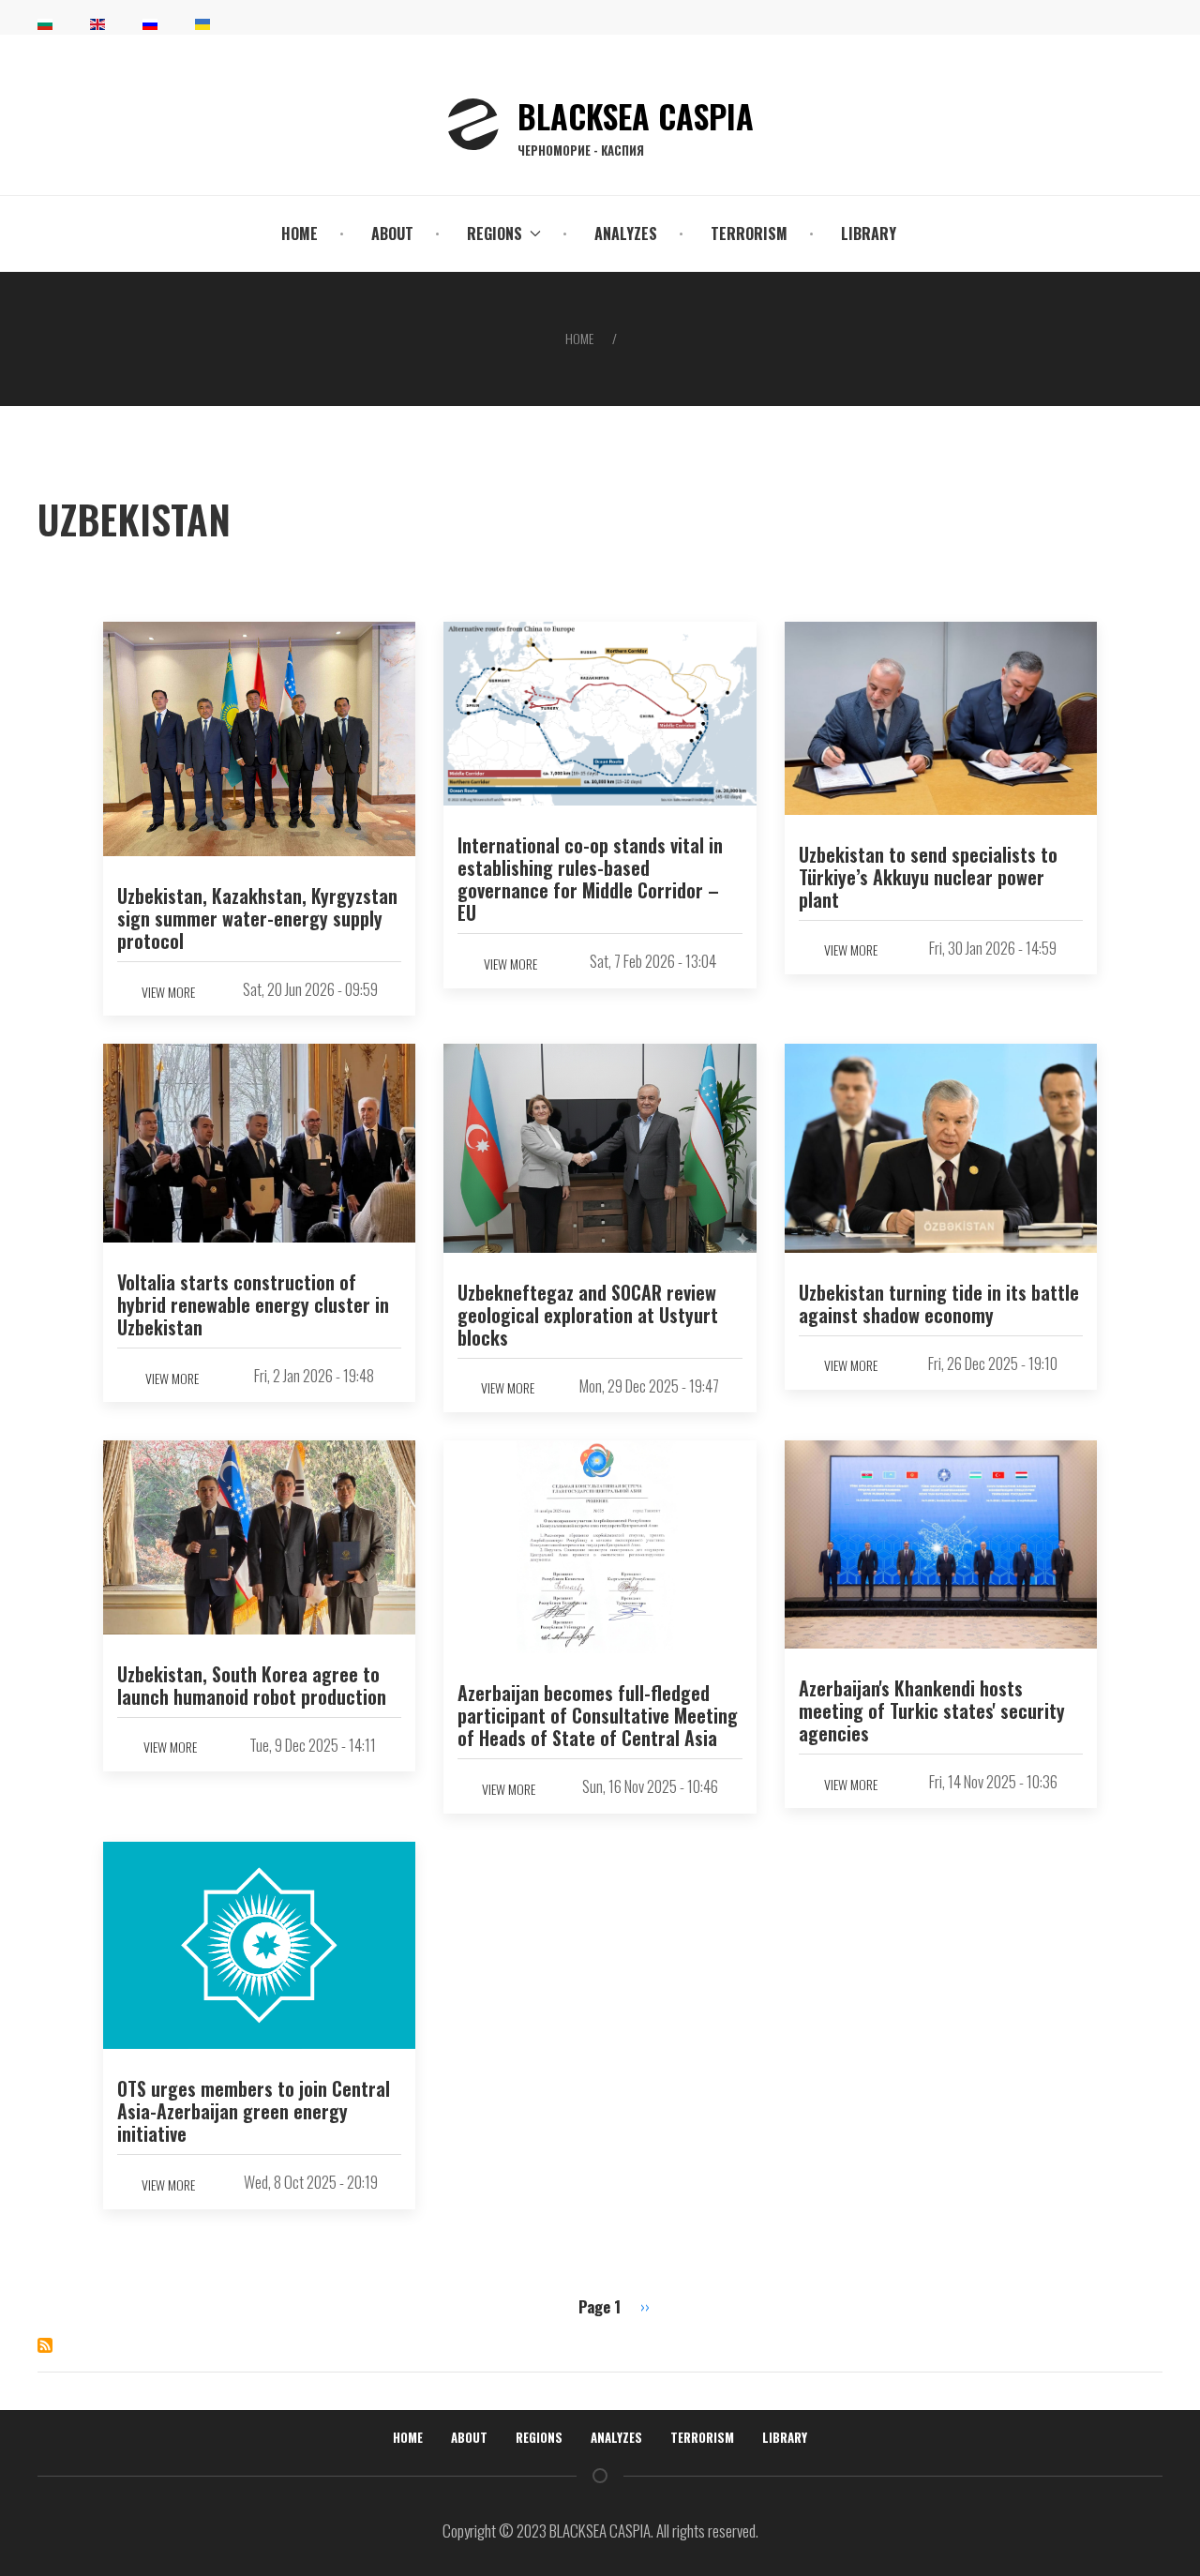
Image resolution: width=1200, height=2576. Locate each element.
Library (869, 233)
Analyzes (626, 233)
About (392, 233)
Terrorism (749, 233)
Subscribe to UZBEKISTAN (45, 2345)
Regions (539, 2437)
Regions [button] (495, 233)
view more (168, 992)
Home (300, 233)
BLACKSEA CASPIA (636, 125)
